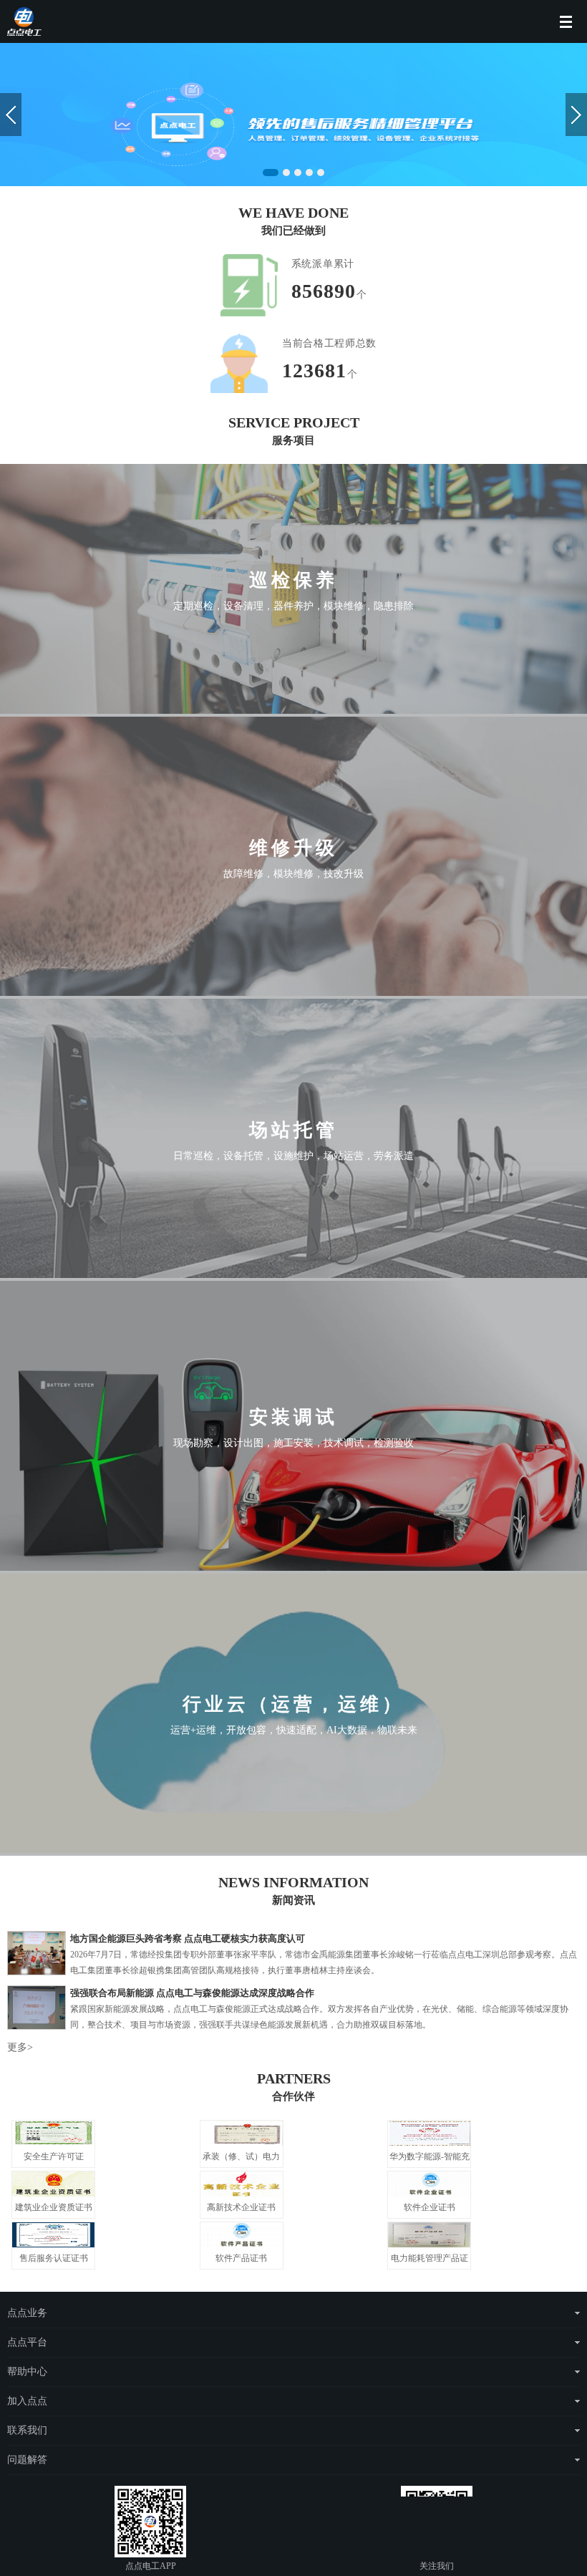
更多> (20, 2047)
